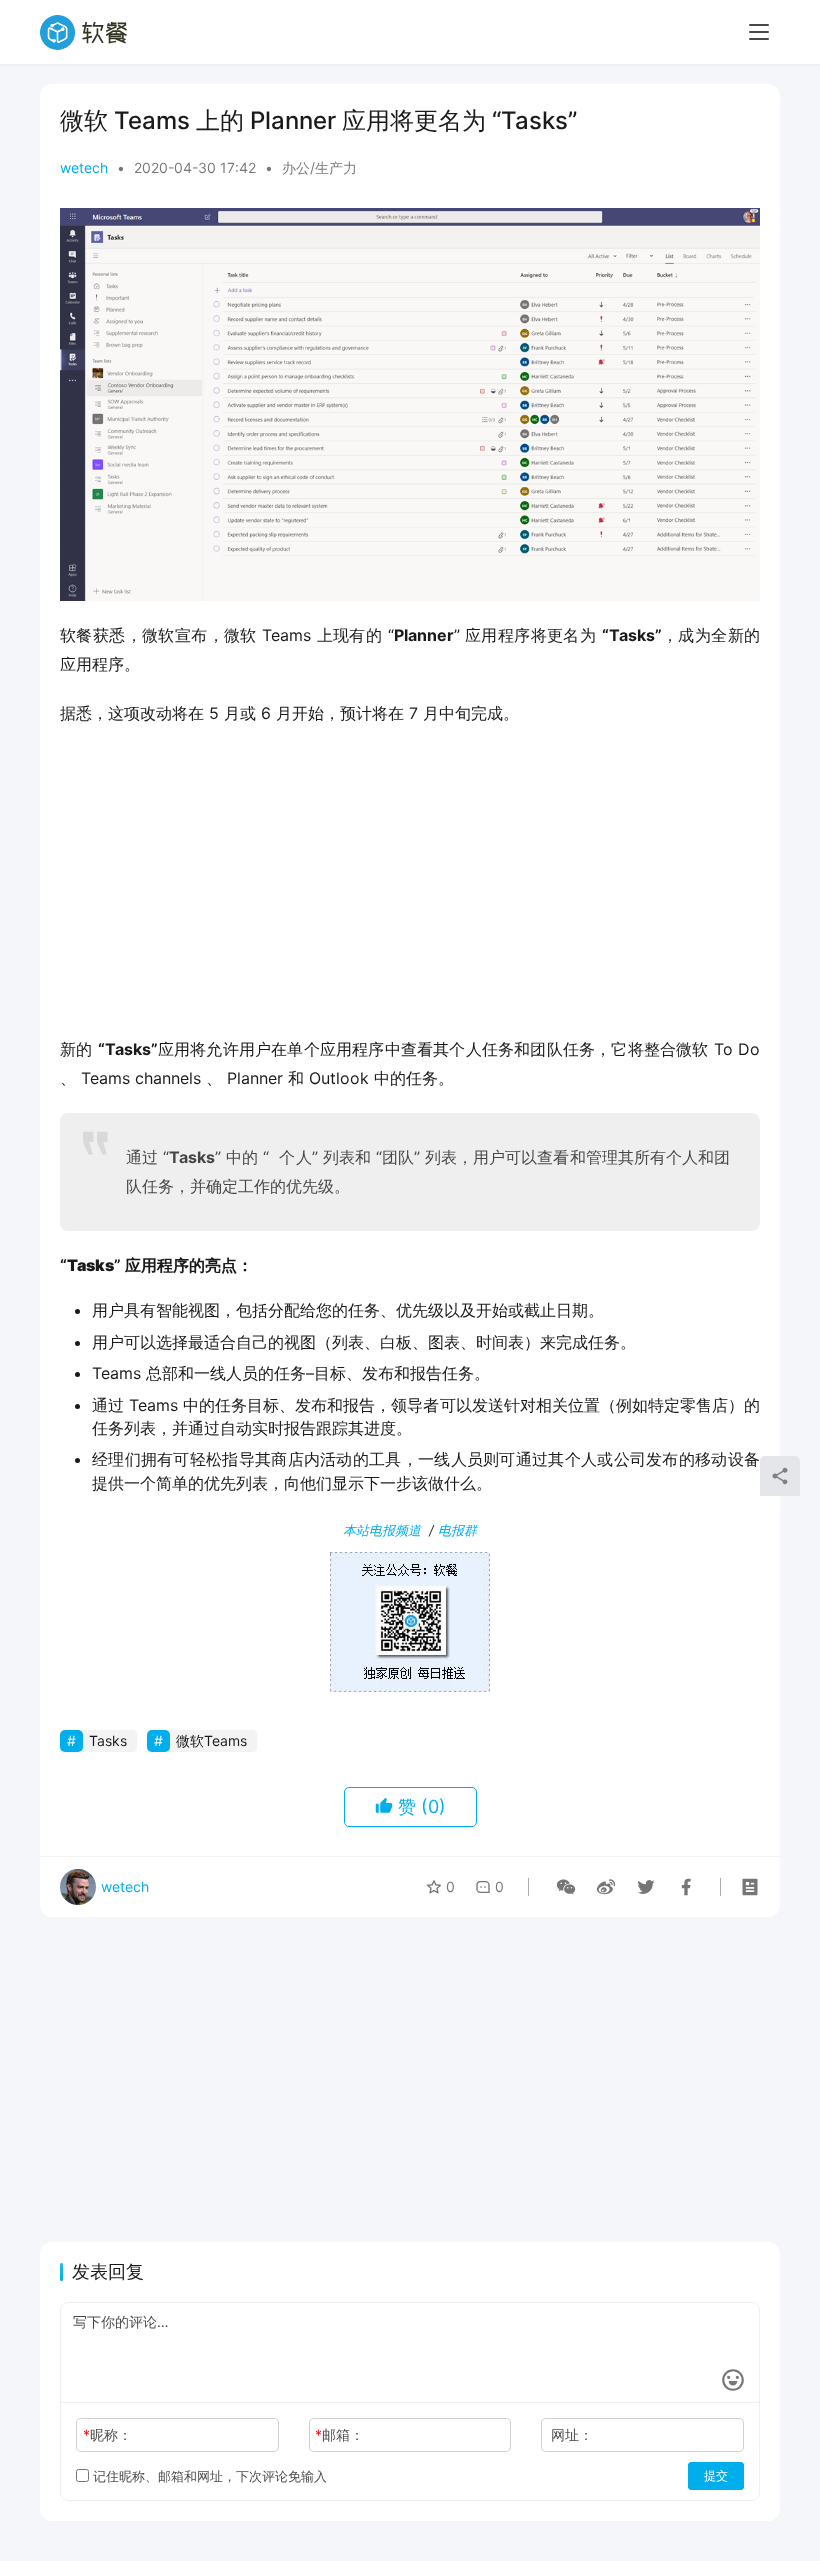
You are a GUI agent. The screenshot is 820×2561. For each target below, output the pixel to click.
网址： (572, 2434)
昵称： (107, 2434)
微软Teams (211, 1740)
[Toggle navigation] (759, 32)
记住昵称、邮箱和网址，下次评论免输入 (208, 2476)
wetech (84, 167)
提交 (716, 2475)
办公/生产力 (319, 167)
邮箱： (339, 2434)
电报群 (457, 1530)
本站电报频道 (382, 1530)
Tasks (108, 1740)
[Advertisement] (410, 887)
